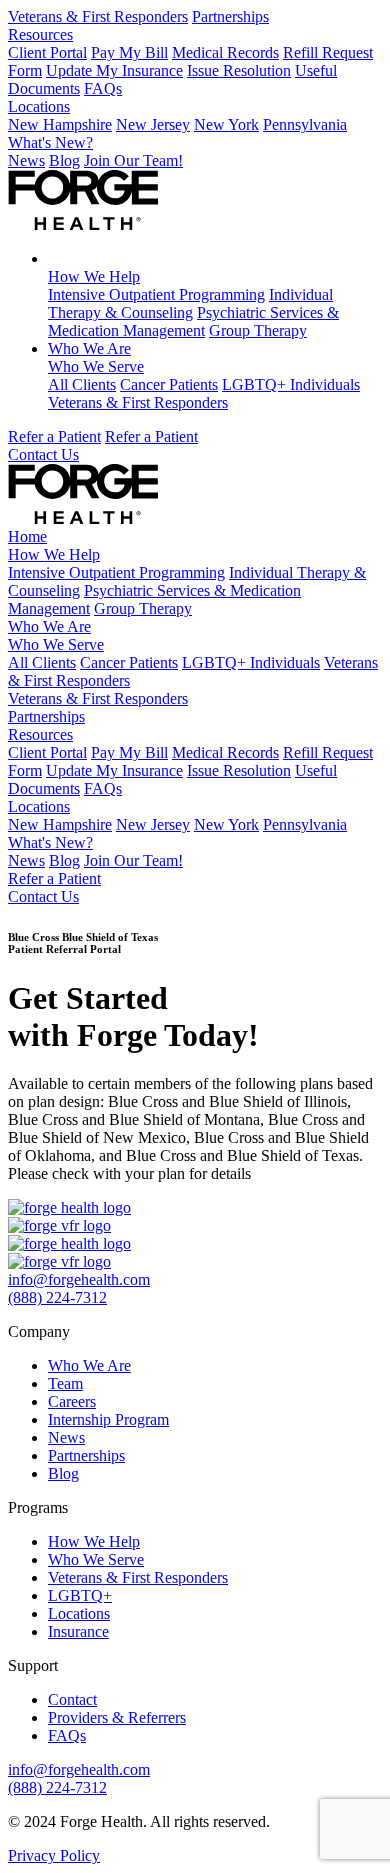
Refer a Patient (54, 436)
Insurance (78, 1631)
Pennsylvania (305, 124)
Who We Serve (96, 366)
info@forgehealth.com (79, 1279)
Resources (40, 34)
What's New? (50, 142)
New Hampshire (60, 124)
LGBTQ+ (80, 1595)
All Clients (82, 384)
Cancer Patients (169, 384)
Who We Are (89, 348)
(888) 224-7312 (57, 1297)
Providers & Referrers (117, 1717)
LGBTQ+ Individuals (291, 384)
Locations (39, 106)
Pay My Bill (129, 52)
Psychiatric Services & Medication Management (193, 321)
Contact (72, 1699)
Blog (64, 160)
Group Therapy (258, 330)
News (26, 160)
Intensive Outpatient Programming (156, 294)
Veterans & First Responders (98, 16)
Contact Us (43, 454)
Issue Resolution (239, 70)
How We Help (94, 276)
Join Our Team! (133, 160)
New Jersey (153, 124)
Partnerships (230, 16)
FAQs (103, 88)
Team (65, 1383)
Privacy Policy (54, 1855)
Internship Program (108, 1419)
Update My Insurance (114, 70)
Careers (72, 1401)
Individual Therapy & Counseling (190, 303)
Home (27, 536)
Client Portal (47, 52)
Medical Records (225, 52)
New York (226, 124)
